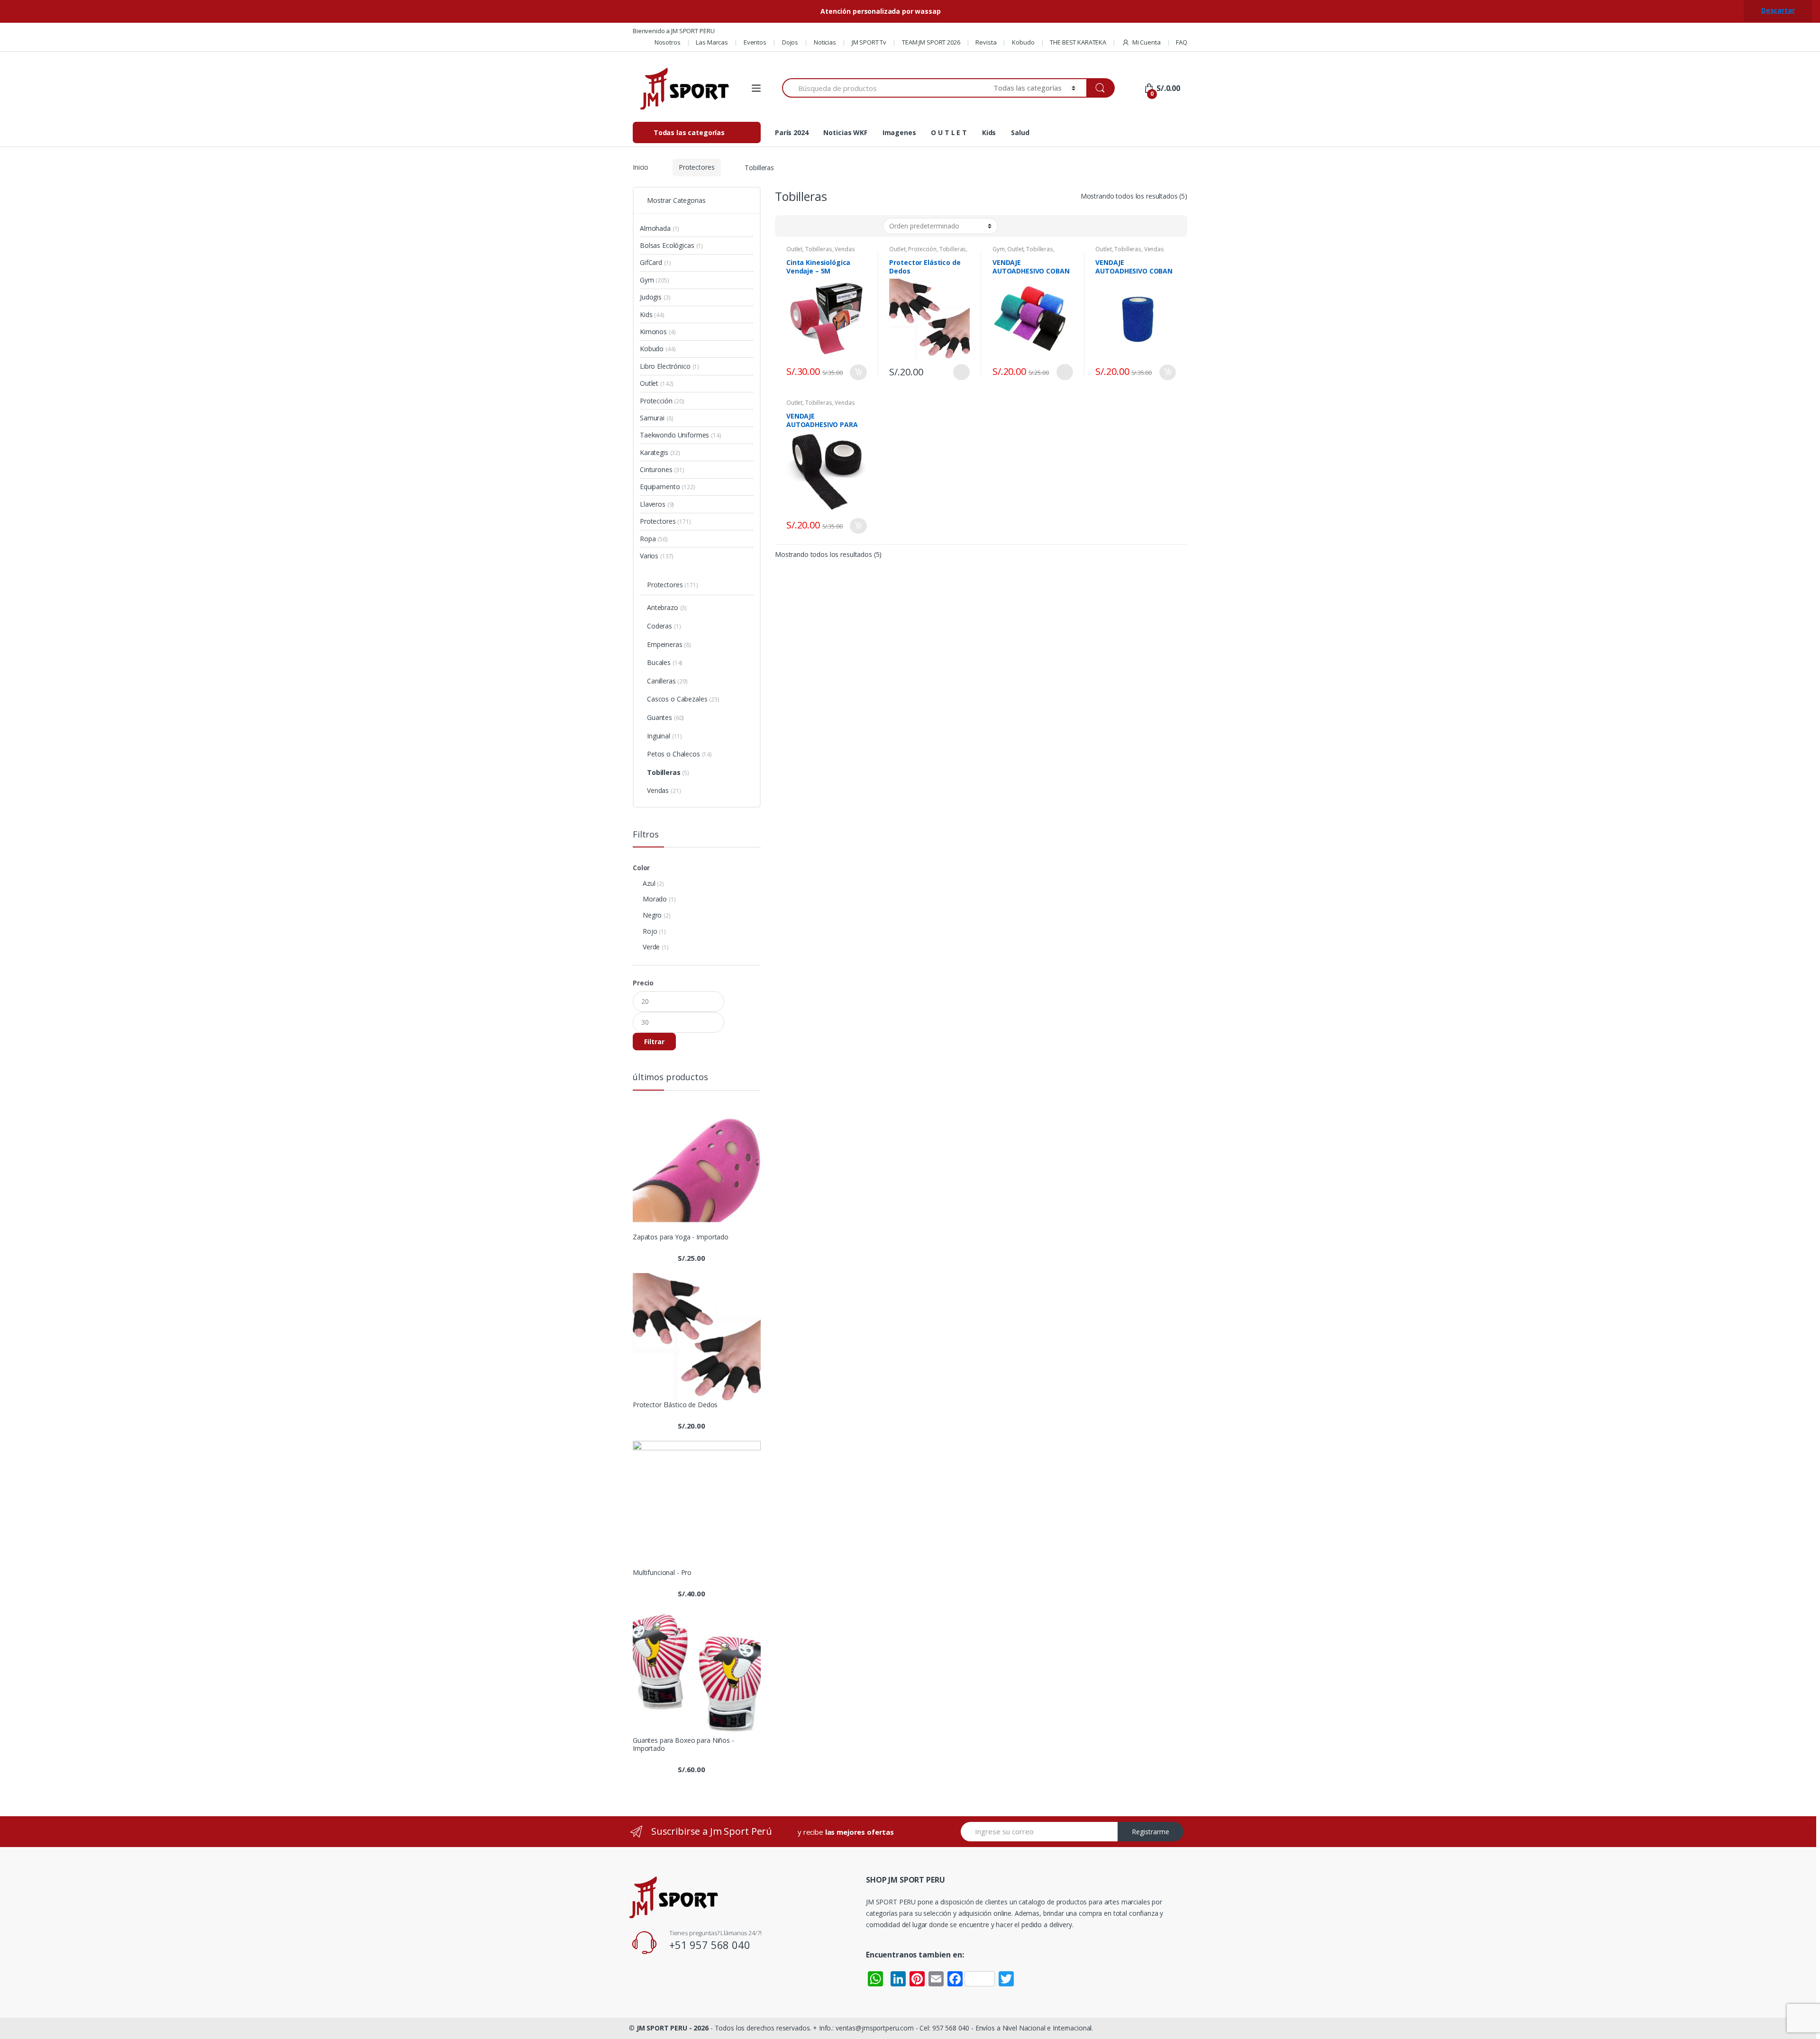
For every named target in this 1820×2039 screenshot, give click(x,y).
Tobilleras (819, 249)
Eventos (755, 42)
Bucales (659, 662)
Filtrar (654, 1042)
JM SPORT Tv (869, 42)
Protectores (696, 167)
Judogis (651, 297)
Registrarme (1151, 1832)
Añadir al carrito (858, 372)
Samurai (652, 418)
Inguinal (659, 736)
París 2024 (792, 132)
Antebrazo (663, 607)
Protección (922, 249)
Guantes (660, 717)
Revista (986, 42)
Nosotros (668, 42)
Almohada (655, 228)
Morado (655, 899)
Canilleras (661, 681)
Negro (652, 915)
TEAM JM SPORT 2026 (931, 42)
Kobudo (1023, 42)
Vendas (845, 249)
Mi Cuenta (1147, 42)
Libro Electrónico (665, 366)
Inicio (641, 167)
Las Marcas (712, 42)
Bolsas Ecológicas (667, 245)
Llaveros (653, 504)
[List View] (815, 226)
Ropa (648, 539)
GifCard (651, 262)
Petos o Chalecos (673, 754)
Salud (1020, 132)
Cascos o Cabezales (677, 699)
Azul (649, 883)
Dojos (790, 42)
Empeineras (665, 644)
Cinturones (656, 469)
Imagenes (899, 132)
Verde (651, 947)
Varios (649, 556)
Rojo (650, 931)
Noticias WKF (845, 132)
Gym (999, 249)
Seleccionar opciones (961, 372)
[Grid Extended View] (801, 226)
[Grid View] (788, 226)
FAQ (1182, 42)
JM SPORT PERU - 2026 (673, 2028)
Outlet (794, 249)
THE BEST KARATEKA (1078, 42)
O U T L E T (949, 132)
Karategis (654, 452)
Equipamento (660, 487)
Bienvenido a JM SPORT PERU (673, 31)
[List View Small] (829, 226)
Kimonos (653, 332)
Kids (989, 132)
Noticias (825, 42)
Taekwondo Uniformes (674, 435)
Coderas (660, 626)
